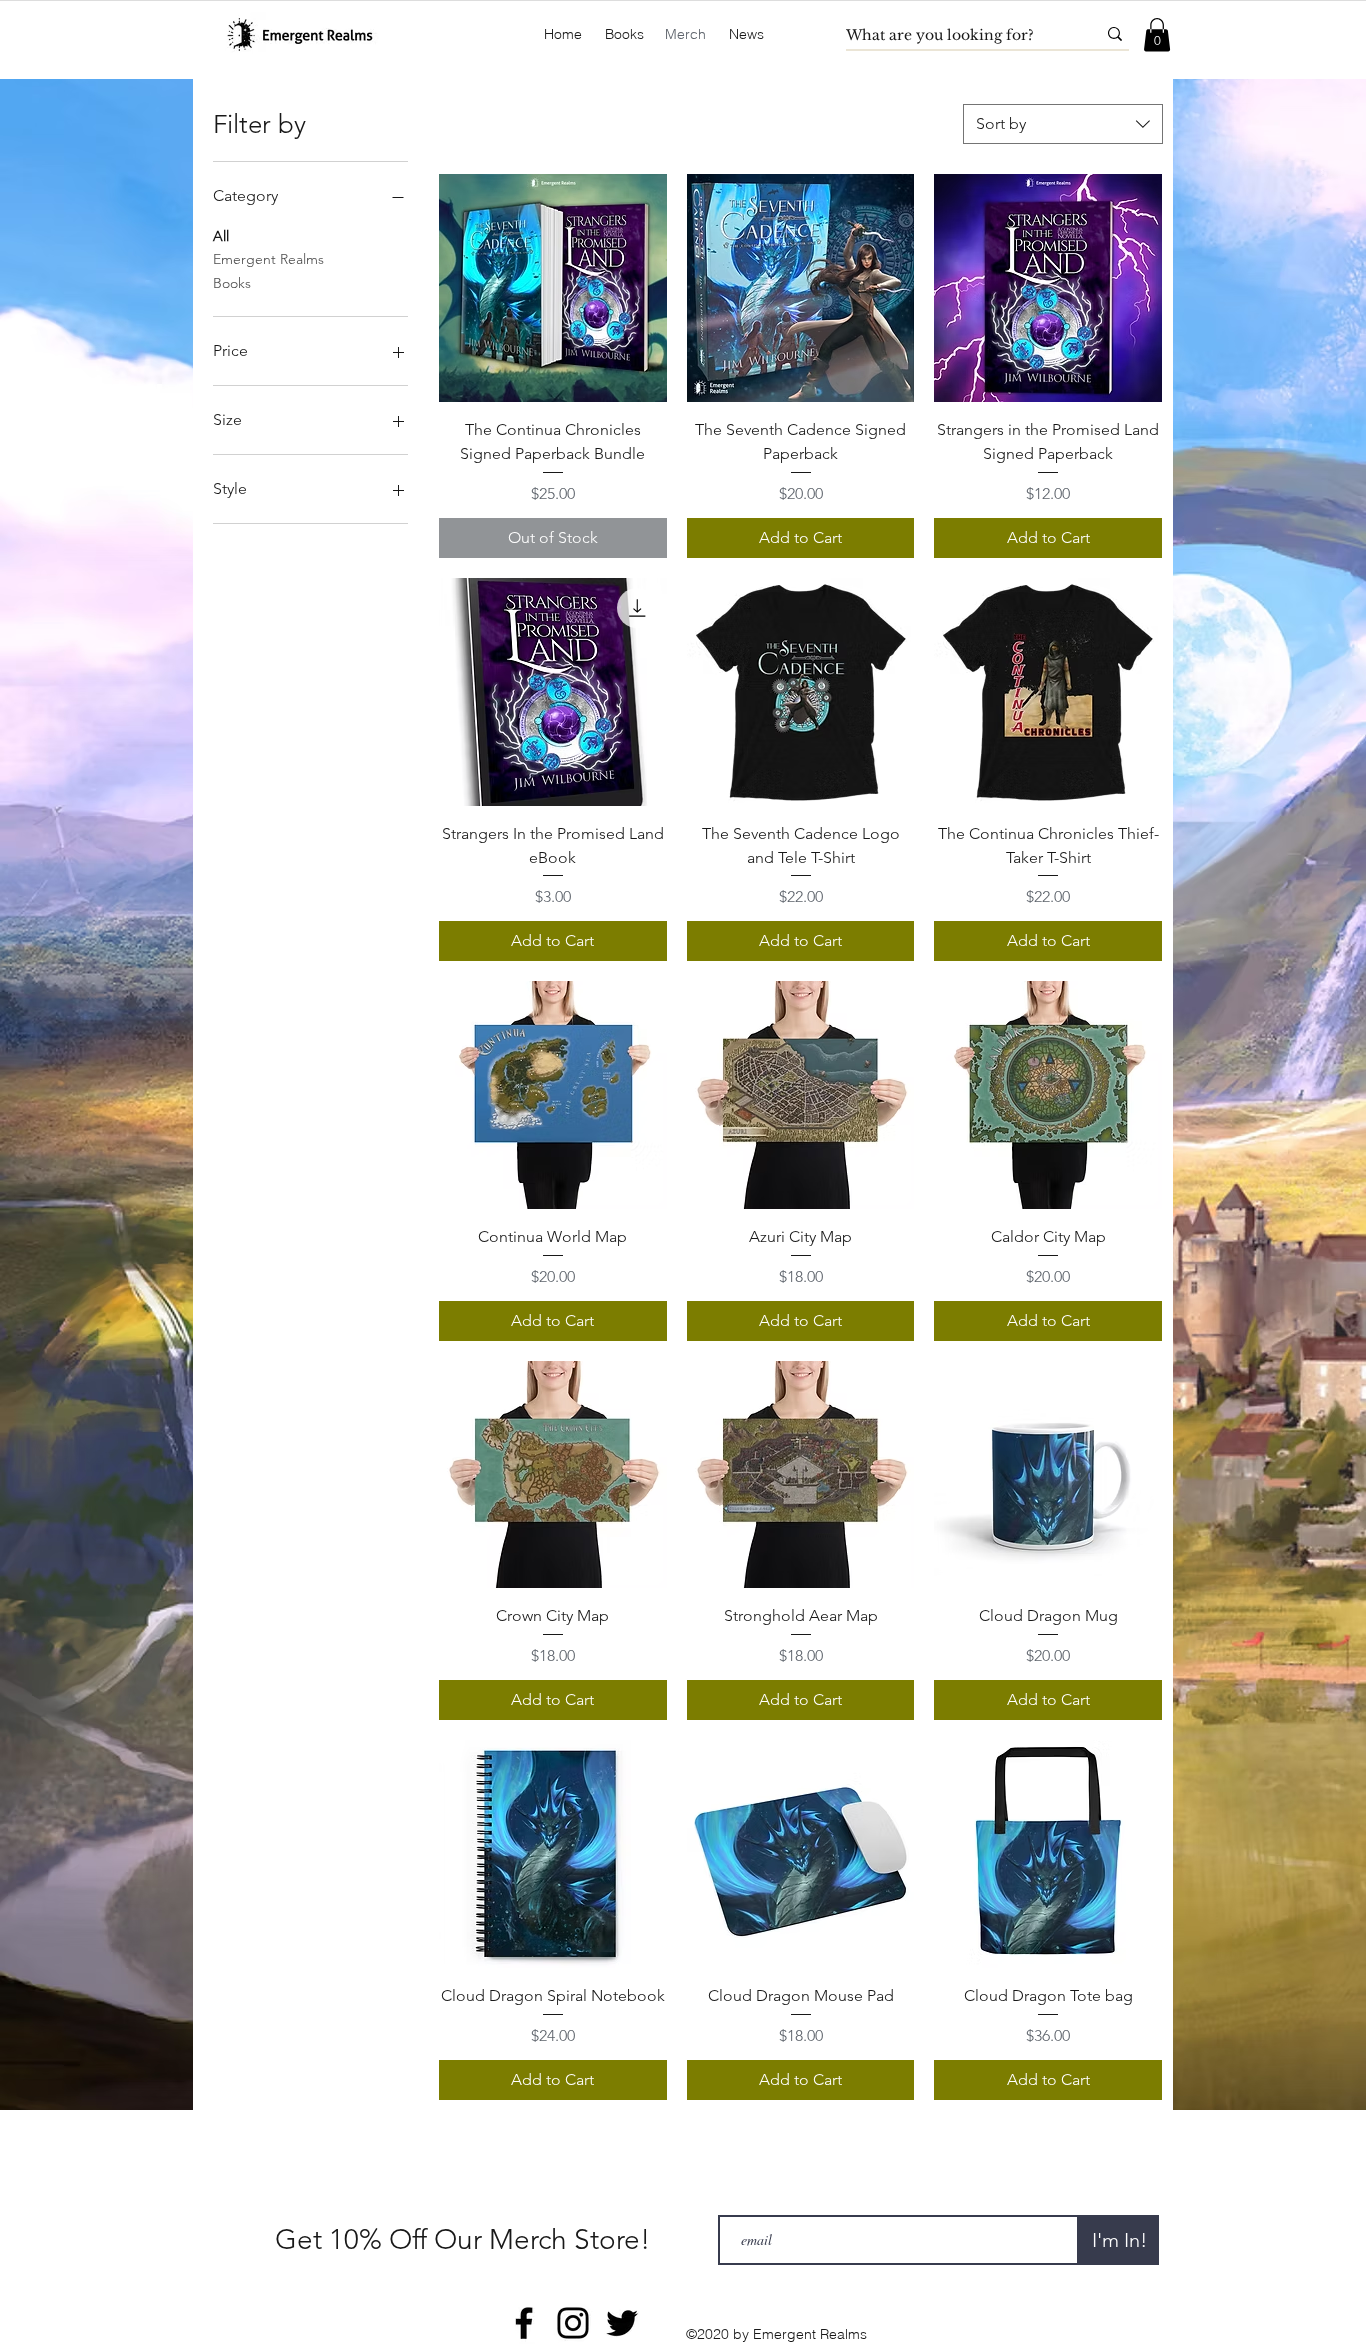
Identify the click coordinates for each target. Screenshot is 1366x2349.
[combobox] (1063, 124)
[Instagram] (573, 2323)
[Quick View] (553, 288)
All (221, 236)
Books (232, 283)
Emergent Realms (268, 259)
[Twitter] (622, 2323)
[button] (624, 34)
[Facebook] (524, 2323)
